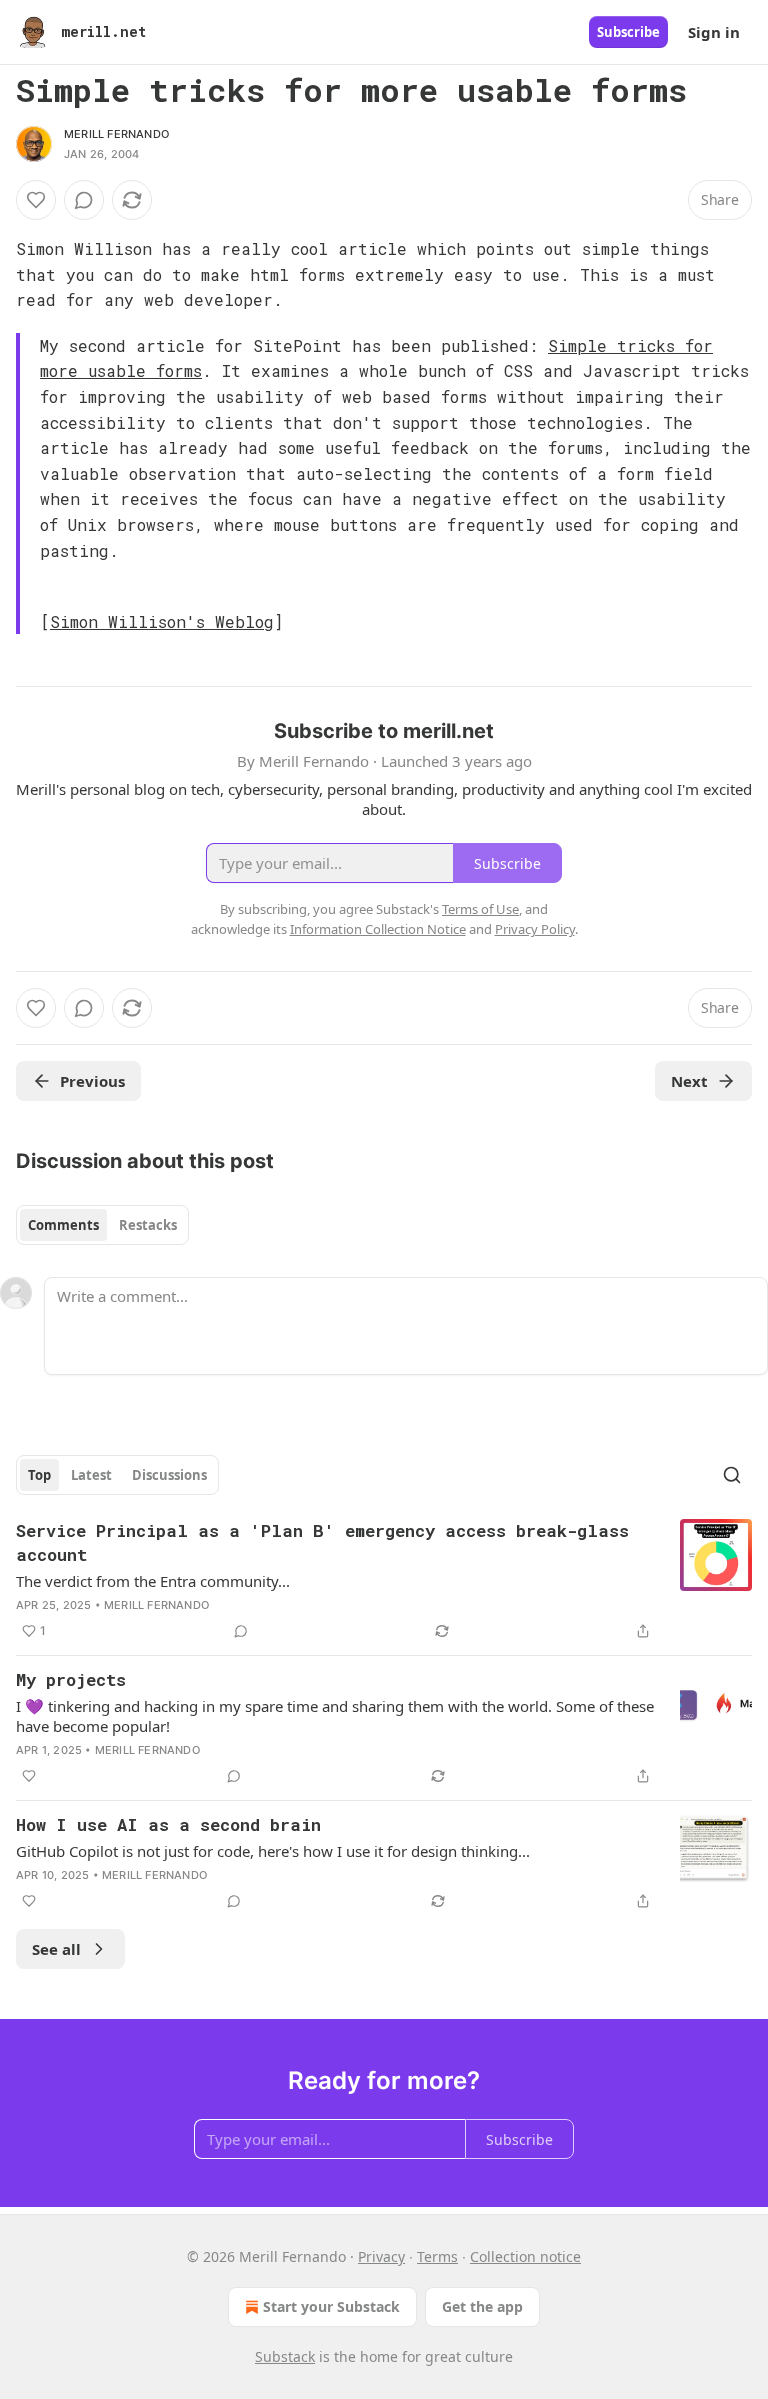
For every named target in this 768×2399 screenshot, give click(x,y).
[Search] (732, 1475)
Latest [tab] (91, 1475)
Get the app (482, 2306)
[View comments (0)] (84, 200)
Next (689, 1081)
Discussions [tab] (169, 1475)
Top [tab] (39, 1475)
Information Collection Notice (378, 929)
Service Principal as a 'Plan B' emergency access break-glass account (322, 1542)
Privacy (381, 2256)
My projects (71, 1679)
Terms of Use (480, 909)
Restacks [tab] (148, 1225)
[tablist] (102, 1225)
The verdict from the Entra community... (153, 1581)
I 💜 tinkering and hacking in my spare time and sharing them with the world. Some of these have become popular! (335, 1716)
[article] (384, 1581)
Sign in (714, 32)
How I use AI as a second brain (168, 1824)
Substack (285, 2356)
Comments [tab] (63, 1225)
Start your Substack (331, 2306)
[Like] (36, 200)
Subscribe (628, 32)
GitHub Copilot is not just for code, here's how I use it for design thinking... (273, 1851)
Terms (437, 2256)
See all (56, 1949)
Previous (92, 1081)
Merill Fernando (116, 134)
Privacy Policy (535, 929)
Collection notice (525, 2256)
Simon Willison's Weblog (162, 621)
